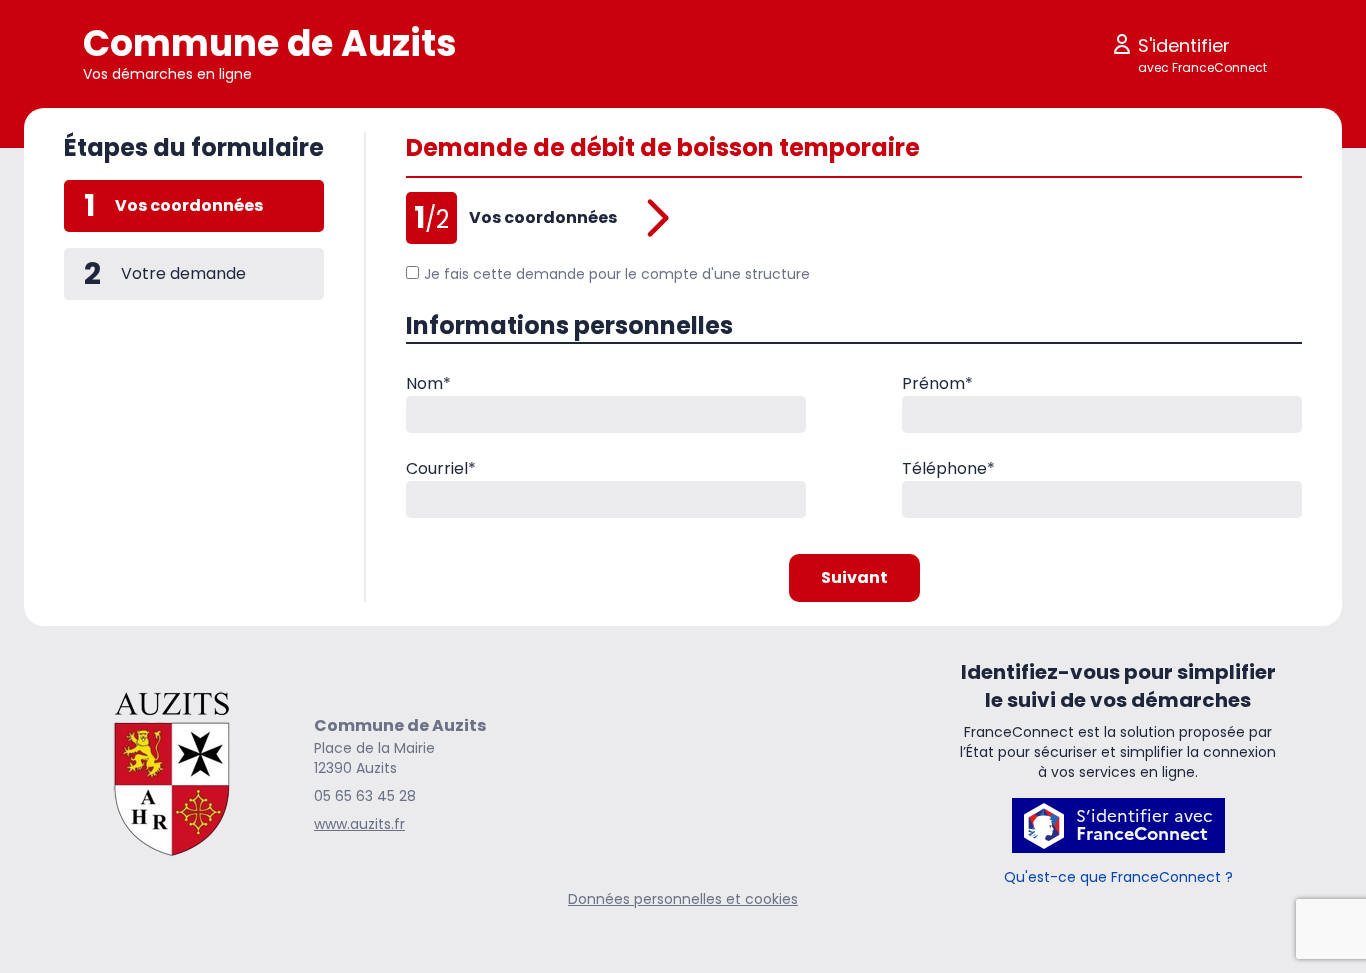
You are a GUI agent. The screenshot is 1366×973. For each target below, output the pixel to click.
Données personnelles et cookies (683, 899)
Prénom (937, 383)
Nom (428, 383)
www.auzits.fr (359, 824)
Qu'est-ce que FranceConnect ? (1118, 877)
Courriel (441, 468)
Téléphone (948, 468)
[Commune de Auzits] (173, 774)
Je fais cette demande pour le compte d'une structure (617, 274)
